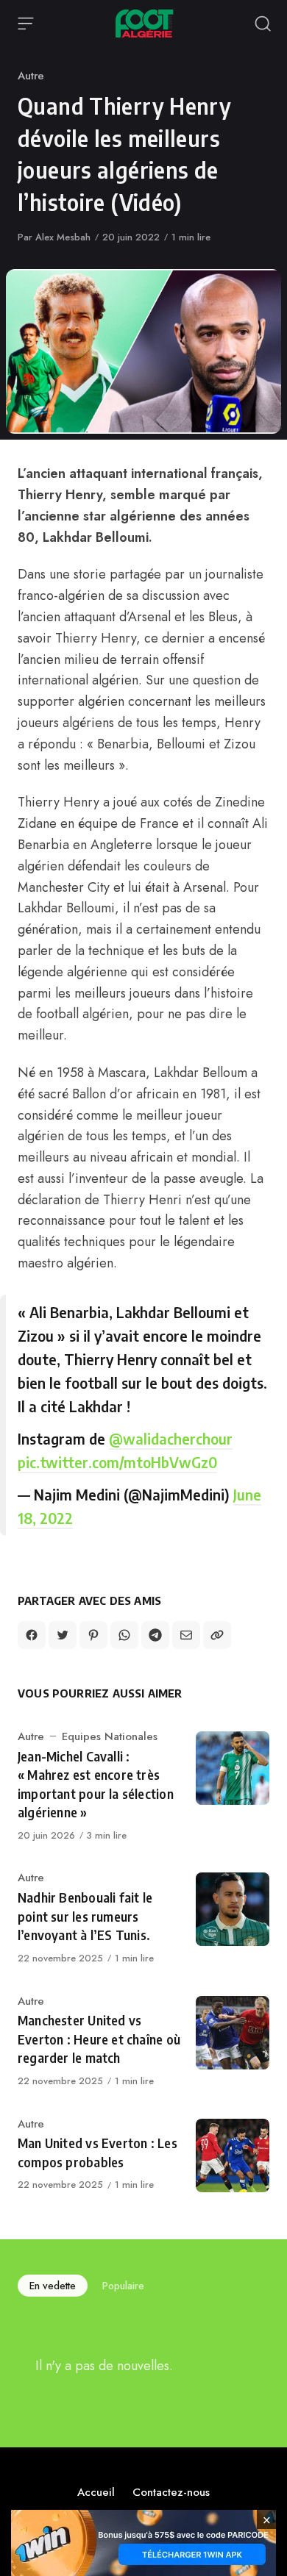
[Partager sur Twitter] (63, 1635)
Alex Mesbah (63, 237)
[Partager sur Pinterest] (93, 1635)
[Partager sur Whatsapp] (124, 1635)
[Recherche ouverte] (263, 24)
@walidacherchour (171, 1438)
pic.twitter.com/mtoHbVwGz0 (117, 1462)
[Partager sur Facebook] (32, 1635)
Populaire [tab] (123, 2286)
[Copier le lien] (217, 1635)
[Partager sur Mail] (186, 1635)
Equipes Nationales (110, 1736)
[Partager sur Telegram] (155, 1635)
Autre (31, 76)
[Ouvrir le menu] (26, 24)
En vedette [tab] (53, 2286)
